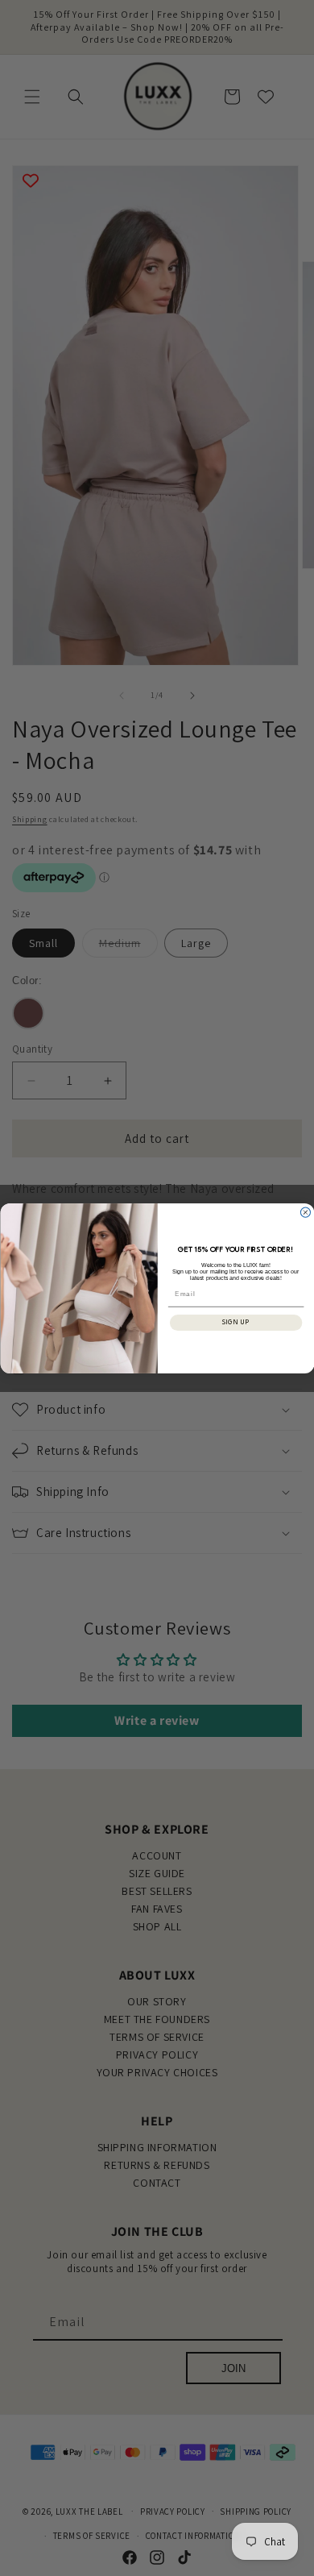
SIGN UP (235, 1323)
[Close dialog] (305, 1212)
